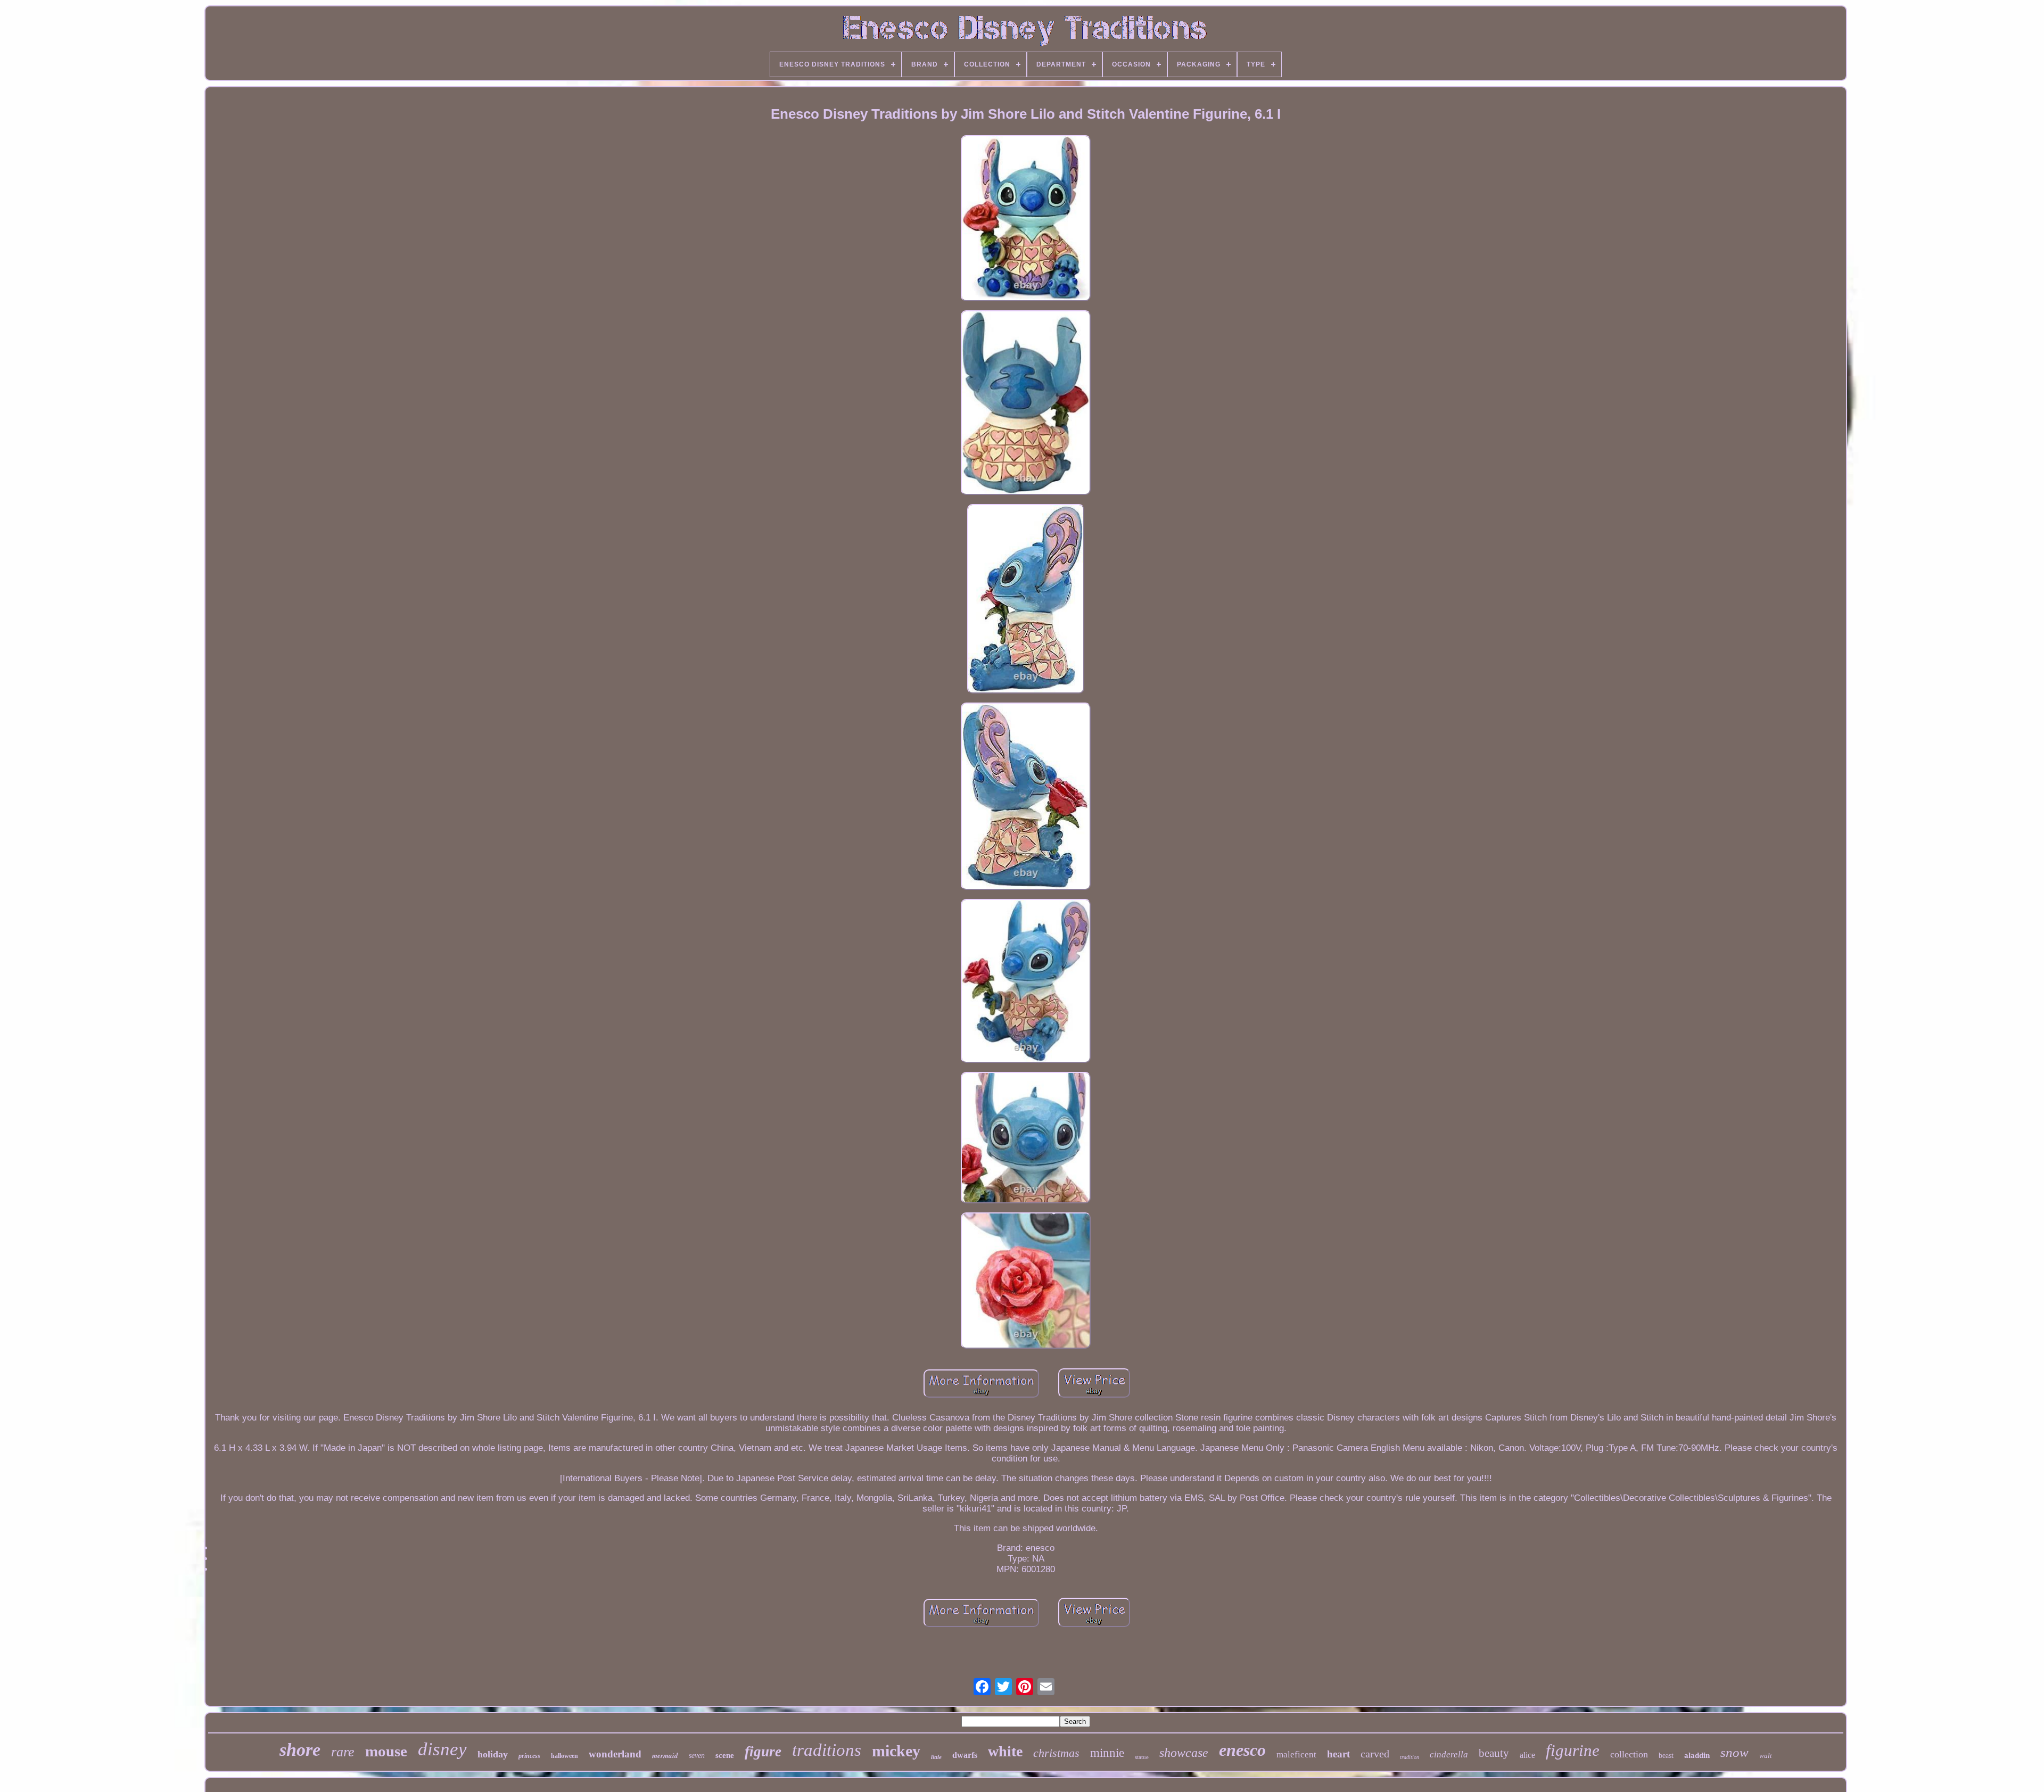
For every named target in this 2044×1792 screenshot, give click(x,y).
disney (442, 1749)
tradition (1410, 1757)
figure (763, 1752)
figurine (1573, 1750)
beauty (1494, 1753)
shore (300, 1750)
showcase (1184, 1753)
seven (697, 1756)
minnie (1107, 1753)
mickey (896, 1751)
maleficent (1296, 1754)
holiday (493, 1754)
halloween (564, 1756)
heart (1338, 1754)
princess (529, 1756)
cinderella (1449, 1754)
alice (1527, 1755)
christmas (1056, 1753)
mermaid (665, 1755)
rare (343, 1752)
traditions (827, 1750)
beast (1666, 1756)
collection (1629, 1754)
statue (1142, 1757)
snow (1734, 1752)
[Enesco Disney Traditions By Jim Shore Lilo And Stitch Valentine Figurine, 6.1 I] (1026, 220)
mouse (386, 1751)
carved (1375, 1754)
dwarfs (965, 1755)
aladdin (1697, 1755)
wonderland (615, 1754)
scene (725, 1755)
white (1005, 1751)
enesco (1242, 1750)
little (936, 1757)
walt (1766, 1756)
